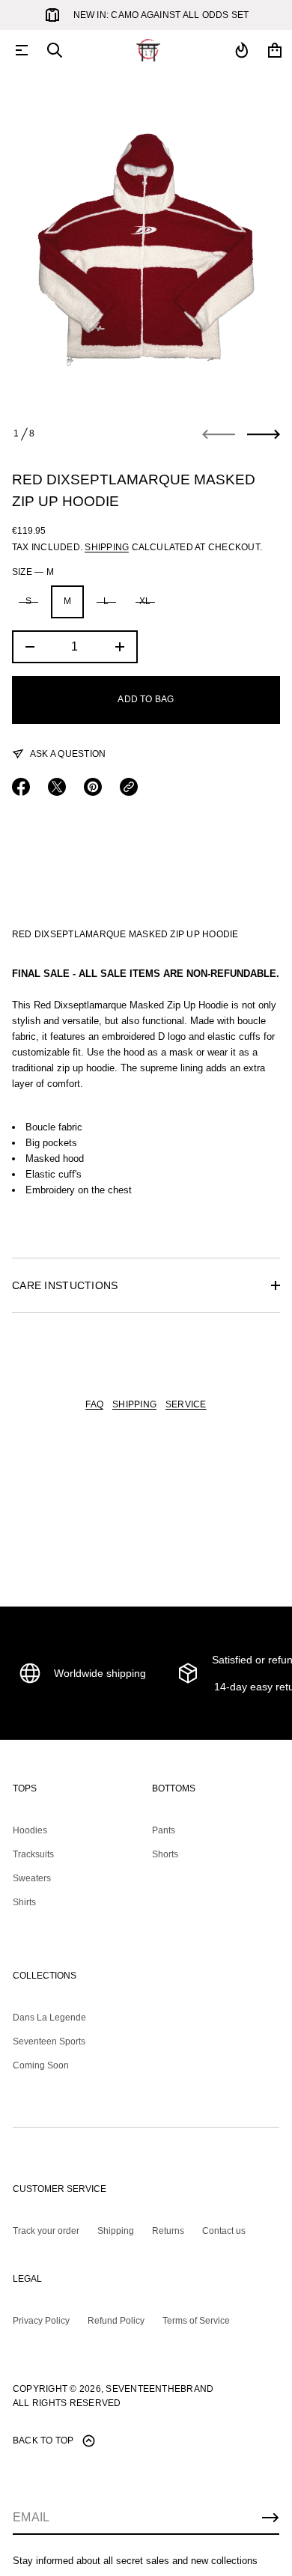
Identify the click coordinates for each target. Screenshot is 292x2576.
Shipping (107, 547)
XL (145, 601)
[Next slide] (264, 434)
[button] (55, 50)
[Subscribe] (270, 2518)
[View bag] (275, 50)
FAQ (94, 1404)
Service (186, 1404)
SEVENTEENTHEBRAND (159, 2389)
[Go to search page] (55, 50)
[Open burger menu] (22, 50)
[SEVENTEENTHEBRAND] (148, 50)
